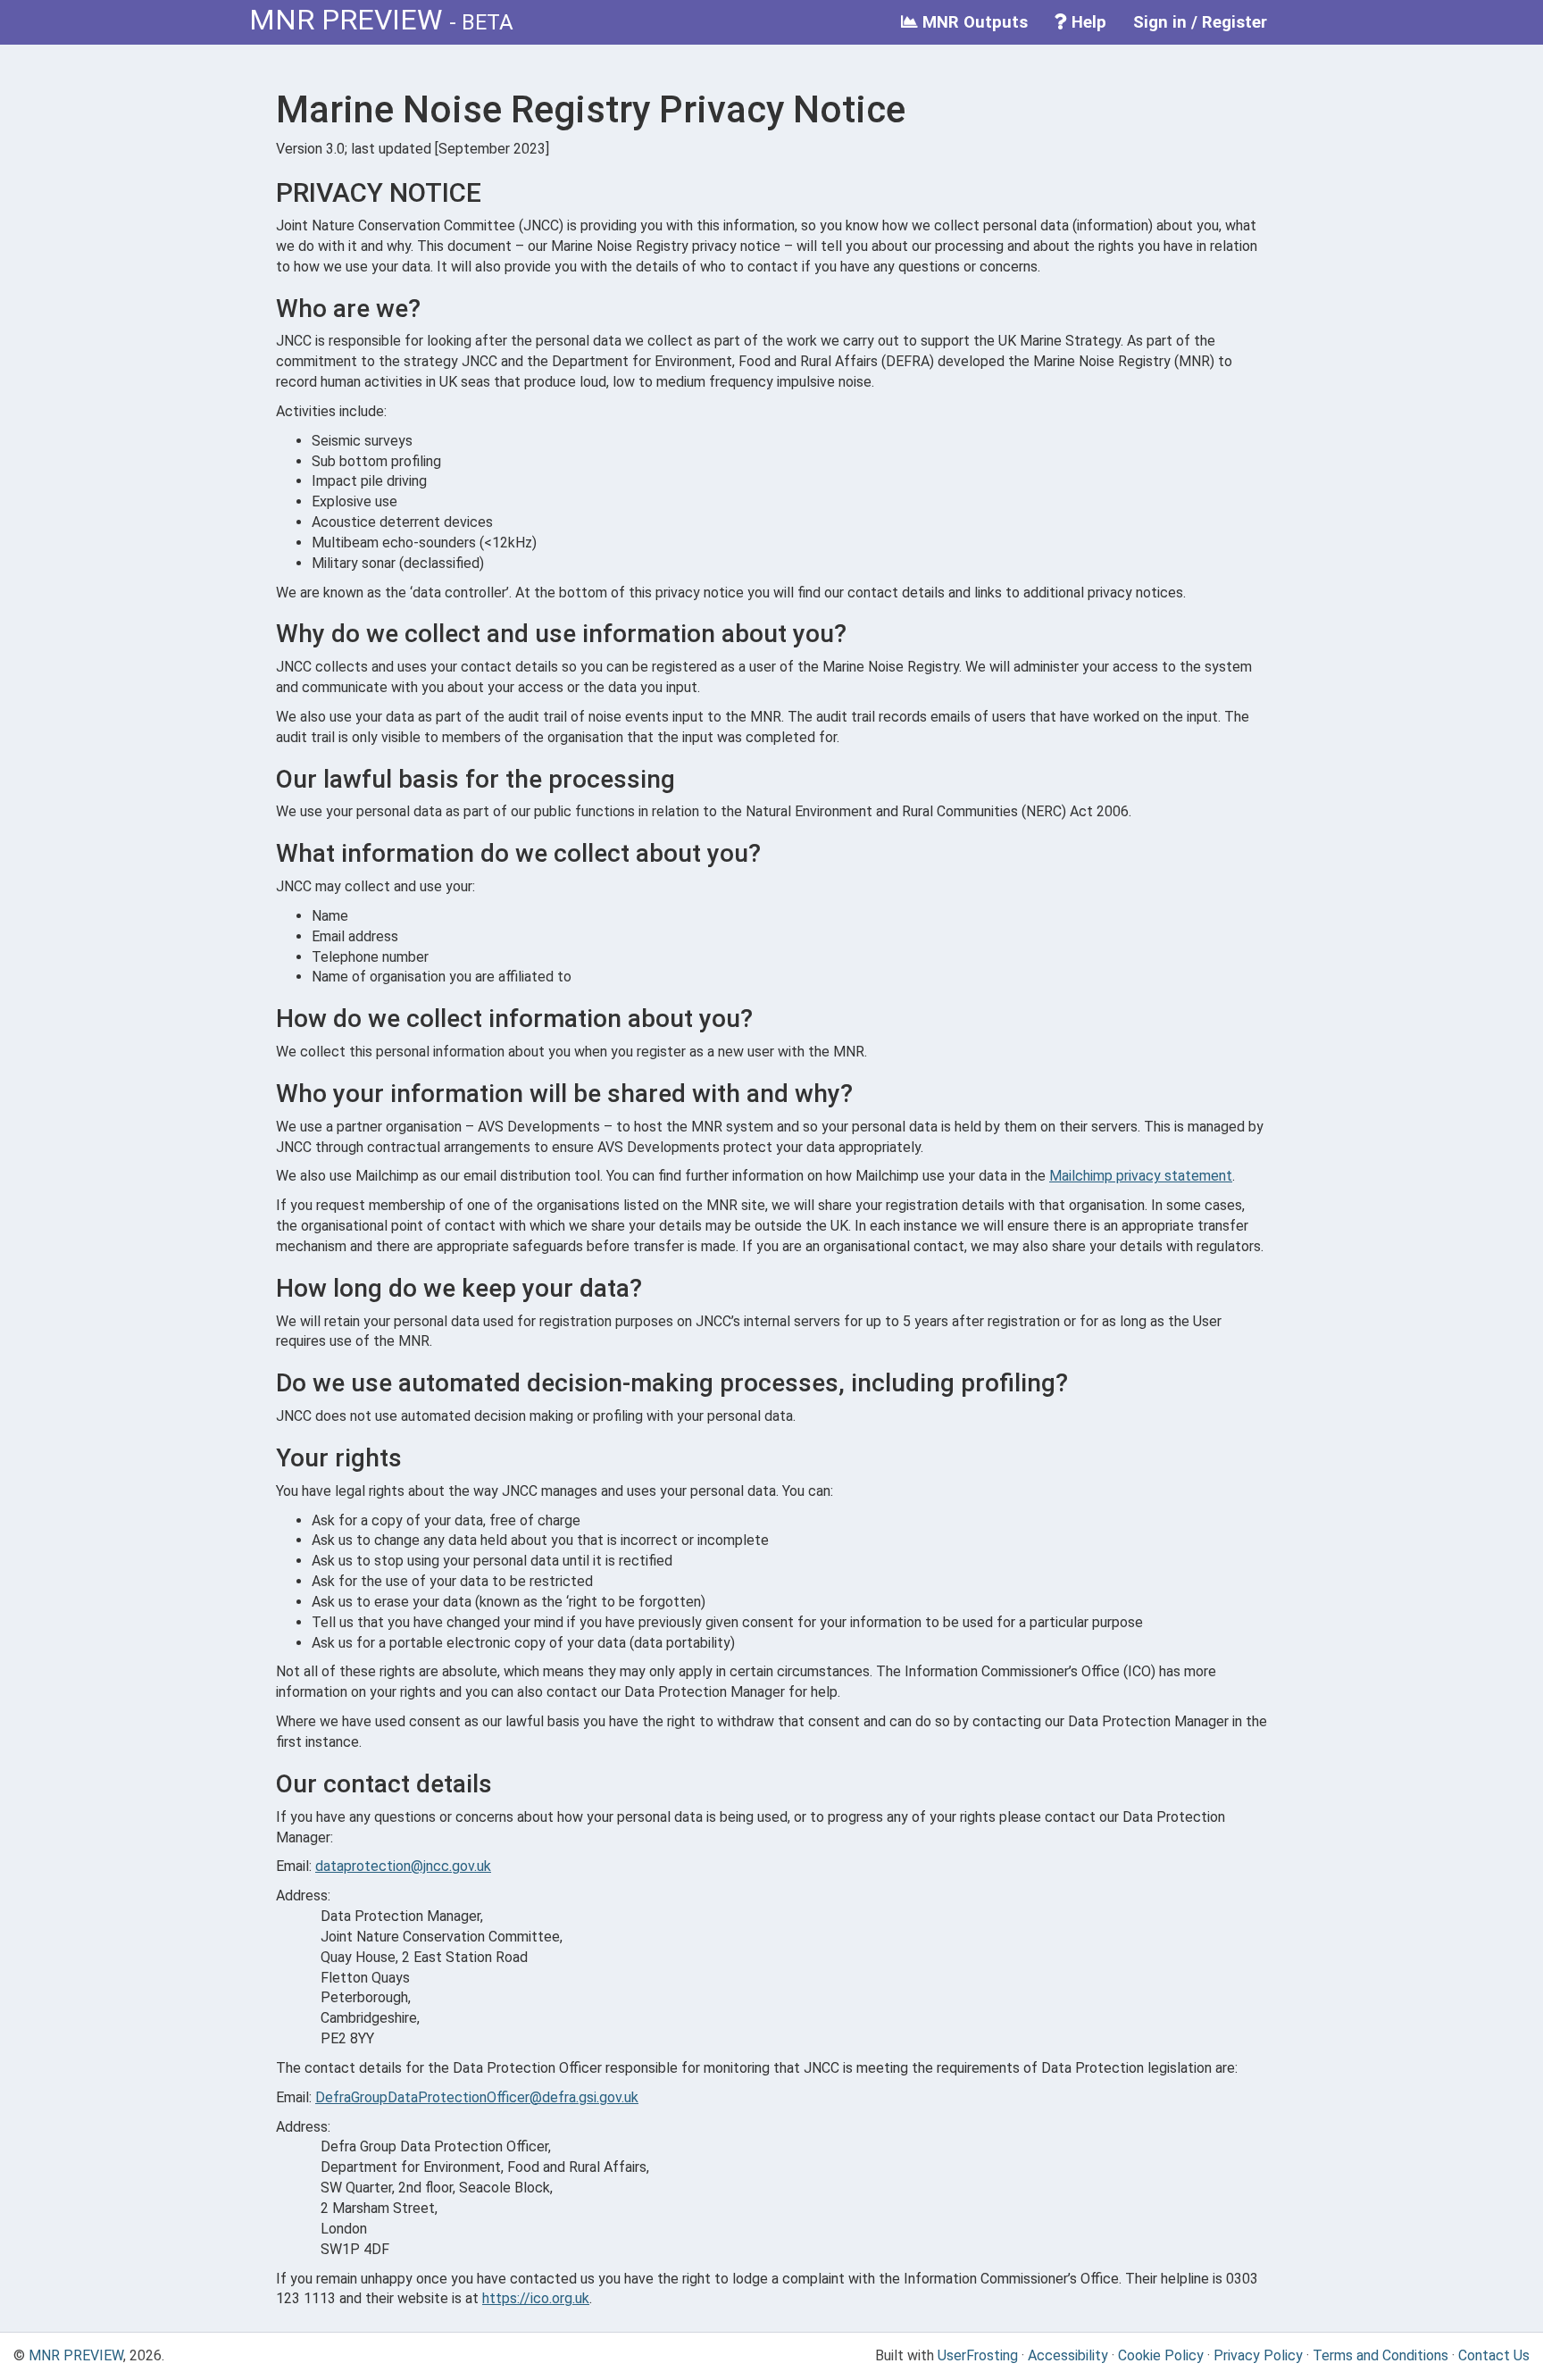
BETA (488, 22)
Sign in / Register (1200, 22)
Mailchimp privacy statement (1141, 1176)
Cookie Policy (1161, 2355)
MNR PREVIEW (346, 20)
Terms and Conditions (1380, 2355)
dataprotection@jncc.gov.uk (403, 1866)
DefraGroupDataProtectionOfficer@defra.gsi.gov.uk (477, 2097)
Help (1087, 22)
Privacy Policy (1258, 2355)
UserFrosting (978, 2355)
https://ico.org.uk (536, 2298)
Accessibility (1068, 2355)
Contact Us (1494, 2355)
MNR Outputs (973, 22)
